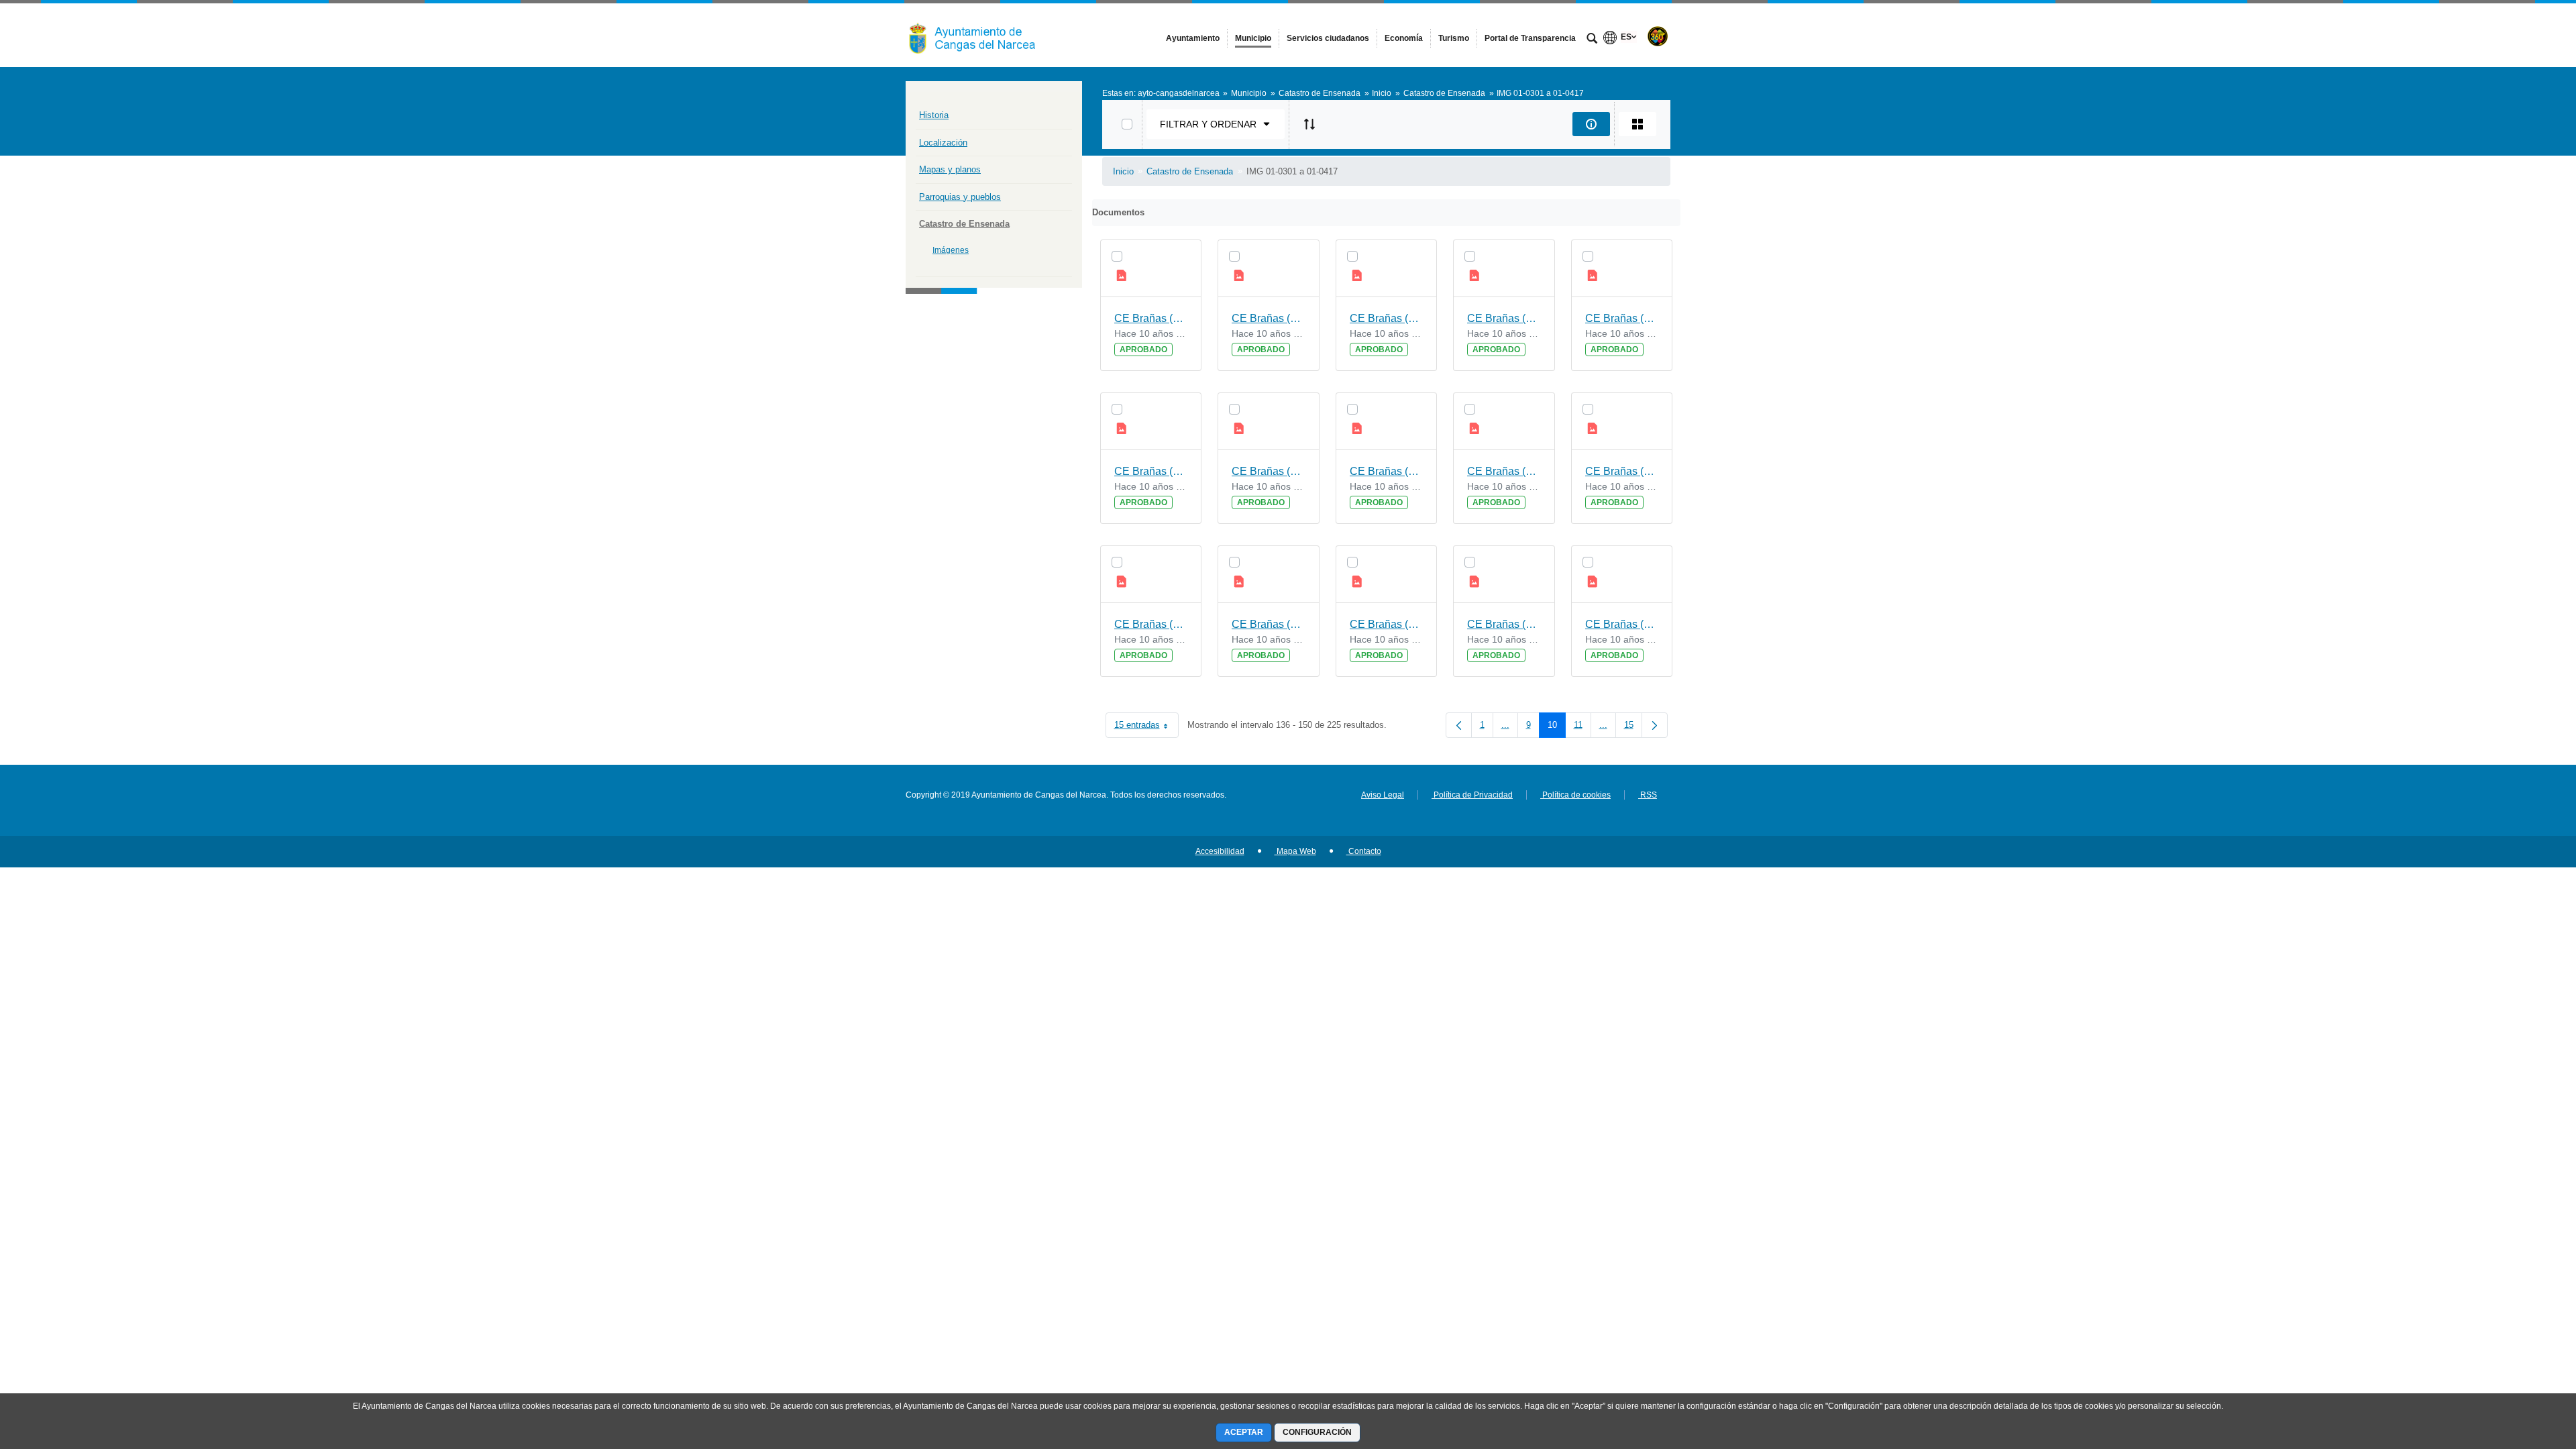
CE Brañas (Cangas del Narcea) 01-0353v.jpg (1504, 318)
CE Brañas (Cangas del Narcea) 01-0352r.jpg (1622, 624)
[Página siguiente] (1655, 725)
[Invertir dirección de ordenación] (1309, 124)
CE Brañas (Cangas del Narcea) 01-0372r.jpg (1151, 624)
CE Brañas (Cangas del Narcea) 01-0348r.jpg (1269, 318)
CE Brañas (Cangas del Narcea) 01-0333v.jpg (1269, 471)
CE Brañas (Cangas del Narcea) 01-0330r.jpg (1269, 624)
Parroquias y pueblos (960, 197)
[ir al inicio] (2522, 1368)
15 (1633, 728)
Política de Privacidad (1472, 795)
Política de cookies (1575, 795)
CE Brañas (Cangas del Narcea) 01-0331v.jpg (1622, 318)
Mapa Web (1295, 851)
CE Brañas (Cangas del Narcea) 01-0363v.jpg (1151, 471)
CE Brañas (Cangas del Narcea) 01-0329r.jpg (1151, 318)
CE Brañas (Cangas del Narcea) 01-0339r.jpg (1387, 318)
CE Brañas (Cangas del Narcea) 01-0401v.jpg (1504, 624)
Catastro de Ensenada (964, 224)
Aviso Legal (1383, 795)
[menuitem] (1193, 38)
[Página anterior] (1459, 725)
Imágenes (951, 250)
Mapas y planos (950, 169)
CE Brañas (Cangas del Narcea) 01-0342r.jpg (1387, 471)
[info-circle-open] (1591, 124)
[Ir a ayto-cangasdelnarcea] (979, 35)
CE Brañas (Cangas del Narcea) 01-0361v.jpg (1504, 471)
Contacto (1364, 851)
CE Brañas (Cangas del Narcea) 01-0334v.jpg (1622, 471)
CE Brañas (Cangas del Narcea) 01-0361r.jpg (1387, 624)
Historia (934, 115)
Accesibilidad (1220, 851)
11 (1582, 728)
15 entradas (1146, 728)
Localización (943, 143)
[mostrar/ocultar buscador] (1592, 40)
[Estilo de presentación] (1638, 124)
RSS (1648, 795)
